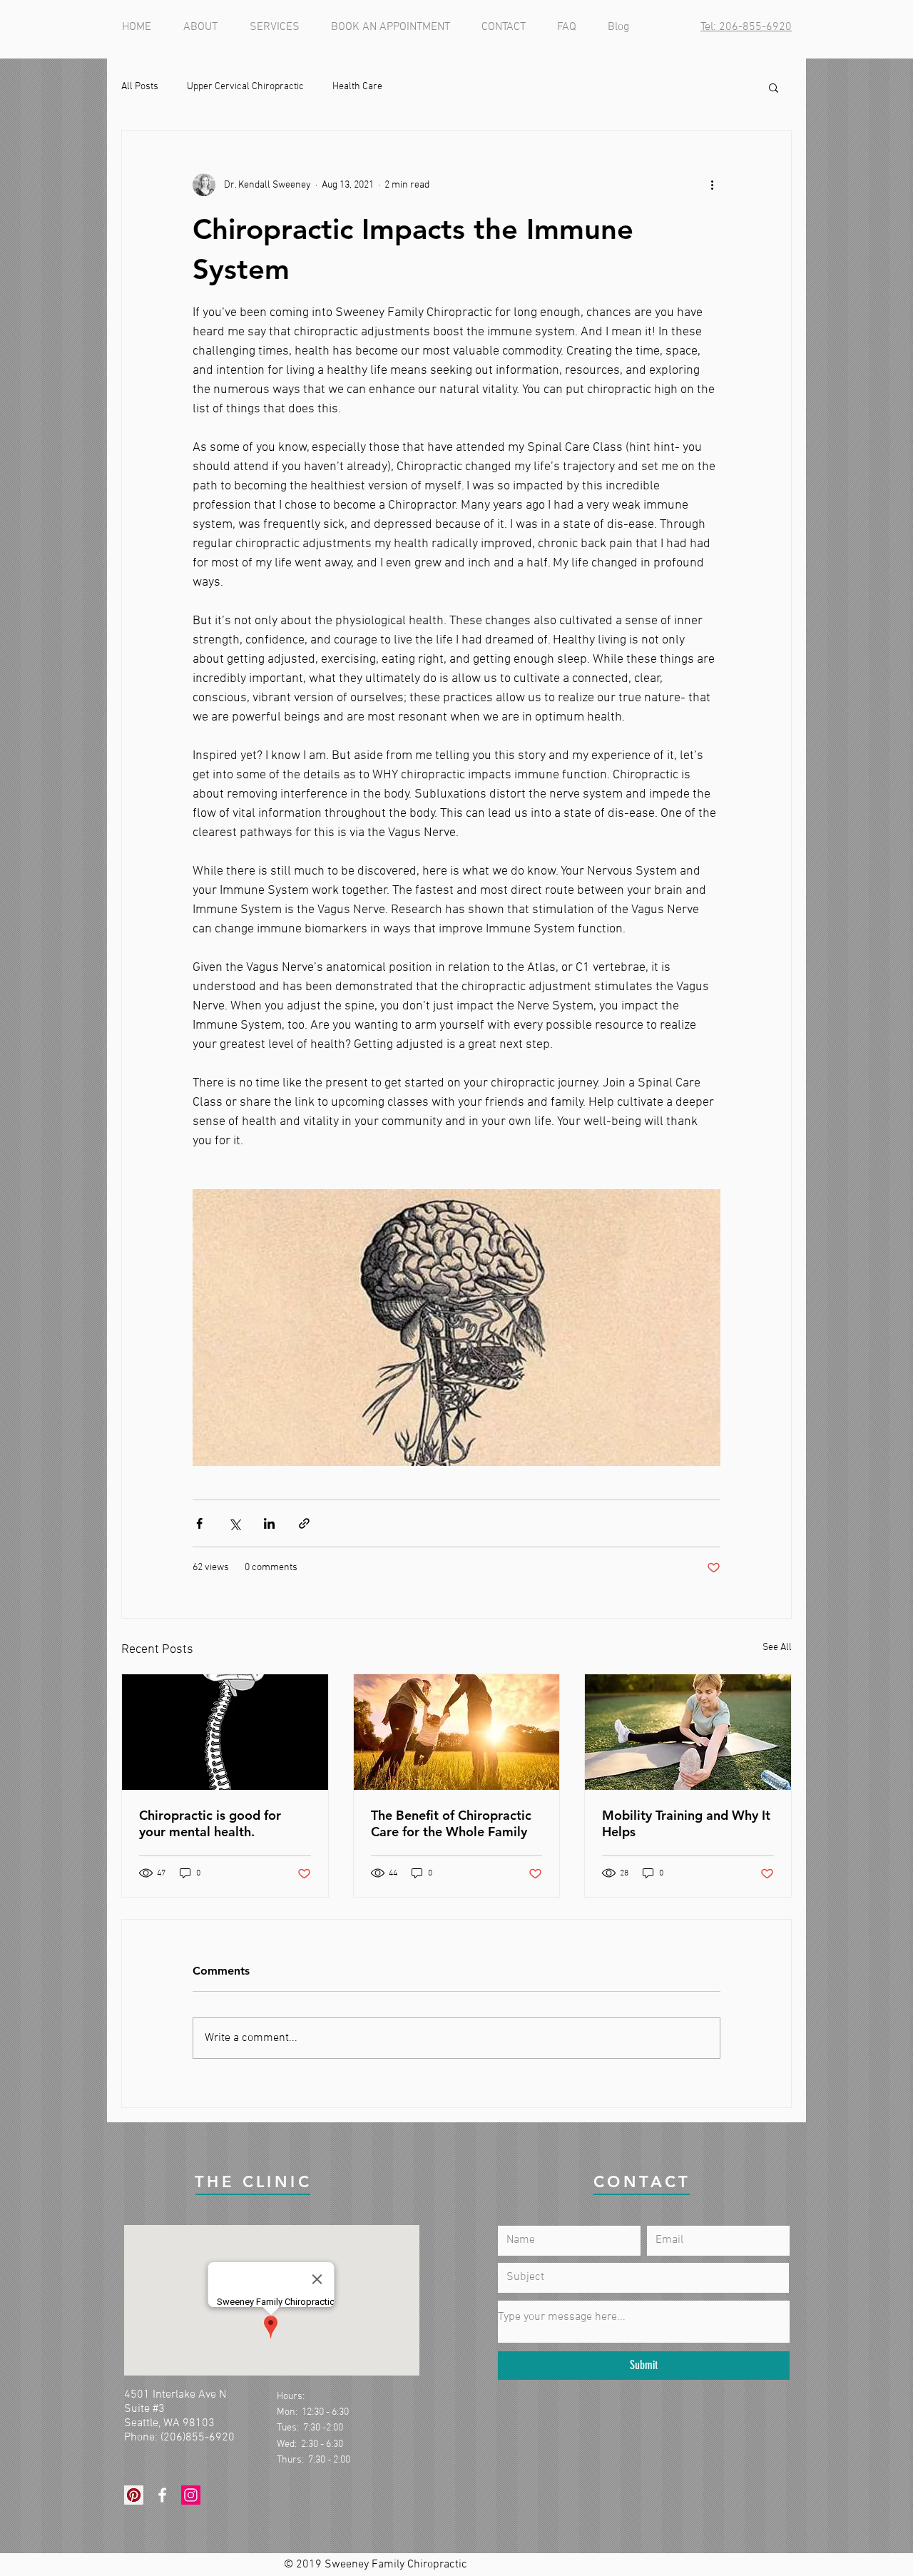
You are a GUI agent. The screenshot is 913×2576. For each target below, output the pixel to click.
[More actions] (712, 185)
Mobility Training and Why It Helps (686, 1823)
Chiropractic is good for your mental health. (210, 1823)
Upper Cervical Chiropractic (245, 87)
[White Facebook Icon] (162, 2495)
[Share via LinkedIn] (269, 1523)
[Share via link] (304, 1523)
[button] (774, 87)
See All (777, 1648)
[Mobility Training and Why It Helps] (688, 1732)
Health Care (357, 87)
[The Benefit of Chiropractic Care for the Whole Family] (457, 1732)
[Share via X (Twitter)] (234, 1523)
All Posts (140, 87)
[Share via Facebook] (199, 1523)
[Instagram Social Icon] (191, 2495)
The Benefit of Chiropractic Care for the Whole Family (451, 1823)
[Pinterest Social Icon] (134, 2495)
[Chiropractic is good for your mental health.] (225, 1732)
